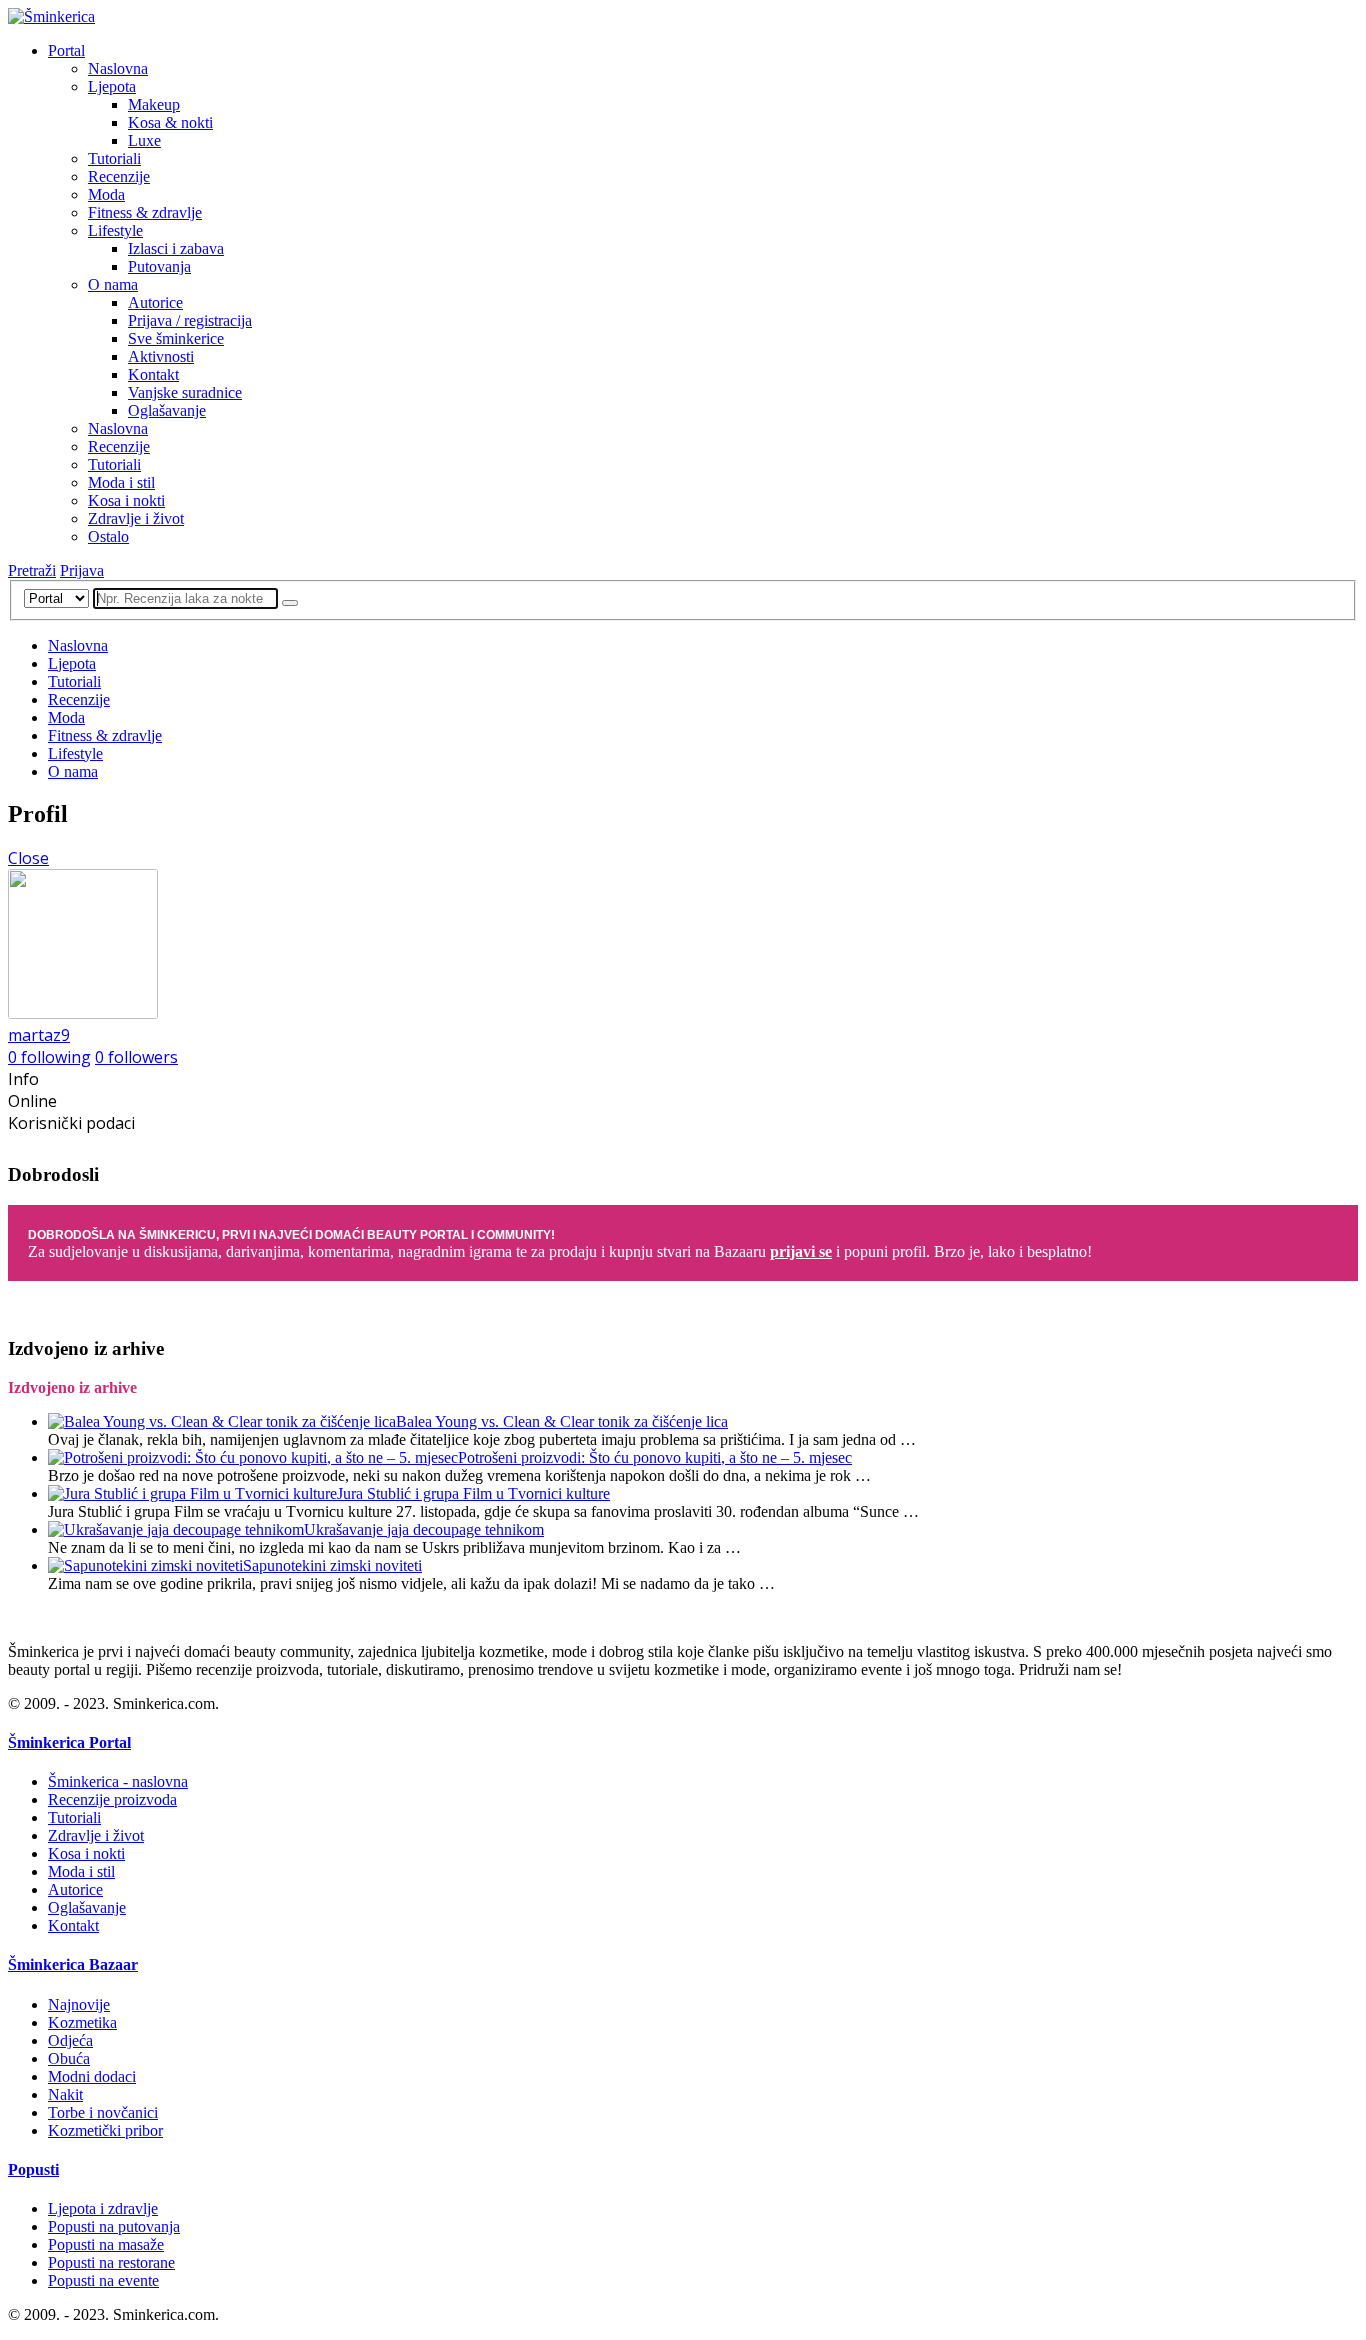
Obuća (69, 2058)
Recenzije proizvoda (112, 1799)
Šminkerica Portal (69, 1742)
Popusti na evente (103, 2280)
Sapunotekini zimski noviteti (332, 1565)
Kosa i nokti (126, 500)
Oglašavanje (167, 410)
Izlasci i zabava (176, 248)
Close (28, 858)
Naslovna (118, 68)
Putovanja (159, 266)
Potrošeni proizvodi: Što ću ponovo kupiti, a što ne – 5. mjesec (655, 1457)
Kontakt (153, 374)
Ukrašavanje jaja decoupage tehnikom (424, 1529)
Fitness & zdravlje (145, 212)
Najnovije (79, 2004)
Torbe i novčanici (103, 2112)
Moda (106, 194)
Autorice (155, 302)
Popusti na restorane (111, 2262)
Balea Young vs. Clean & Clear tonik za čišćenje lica (562, 1421)
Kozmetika (82, 2022)
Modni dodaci (92, 2076)
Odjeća (70, 2040)
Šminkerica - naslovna (118, 1781)
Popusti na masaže (106, 2244)
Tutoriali (114, 158)
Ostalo (108, 536)
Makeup (154, 104)
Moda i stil (121, 482)
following (49, 1057)
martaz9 (39, 1035)
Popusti (33, 2169)
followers (136, 1057)
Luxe (144, 140)
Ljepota (112, 86)
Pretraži (32, 570)
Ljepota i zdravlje (103, 2208)
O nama (113, 284)
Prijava (82, 570)
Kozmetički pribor (105, 2130)
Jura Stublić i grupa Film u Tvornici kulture (473, 1493)
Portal (66, 50)
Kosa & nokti (170, 122)
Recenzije (119, 176)
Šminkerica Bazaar (73, 1964)
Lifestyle (115, 230)
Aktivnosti (161, 356)
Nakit (65, 2094)
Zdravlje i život (136, 518)
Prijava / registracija (190, 320)
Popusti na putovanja (114, 2226)
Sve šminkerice (176, 338)
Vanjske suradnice (185, 392)
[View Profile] (83, 1013)
